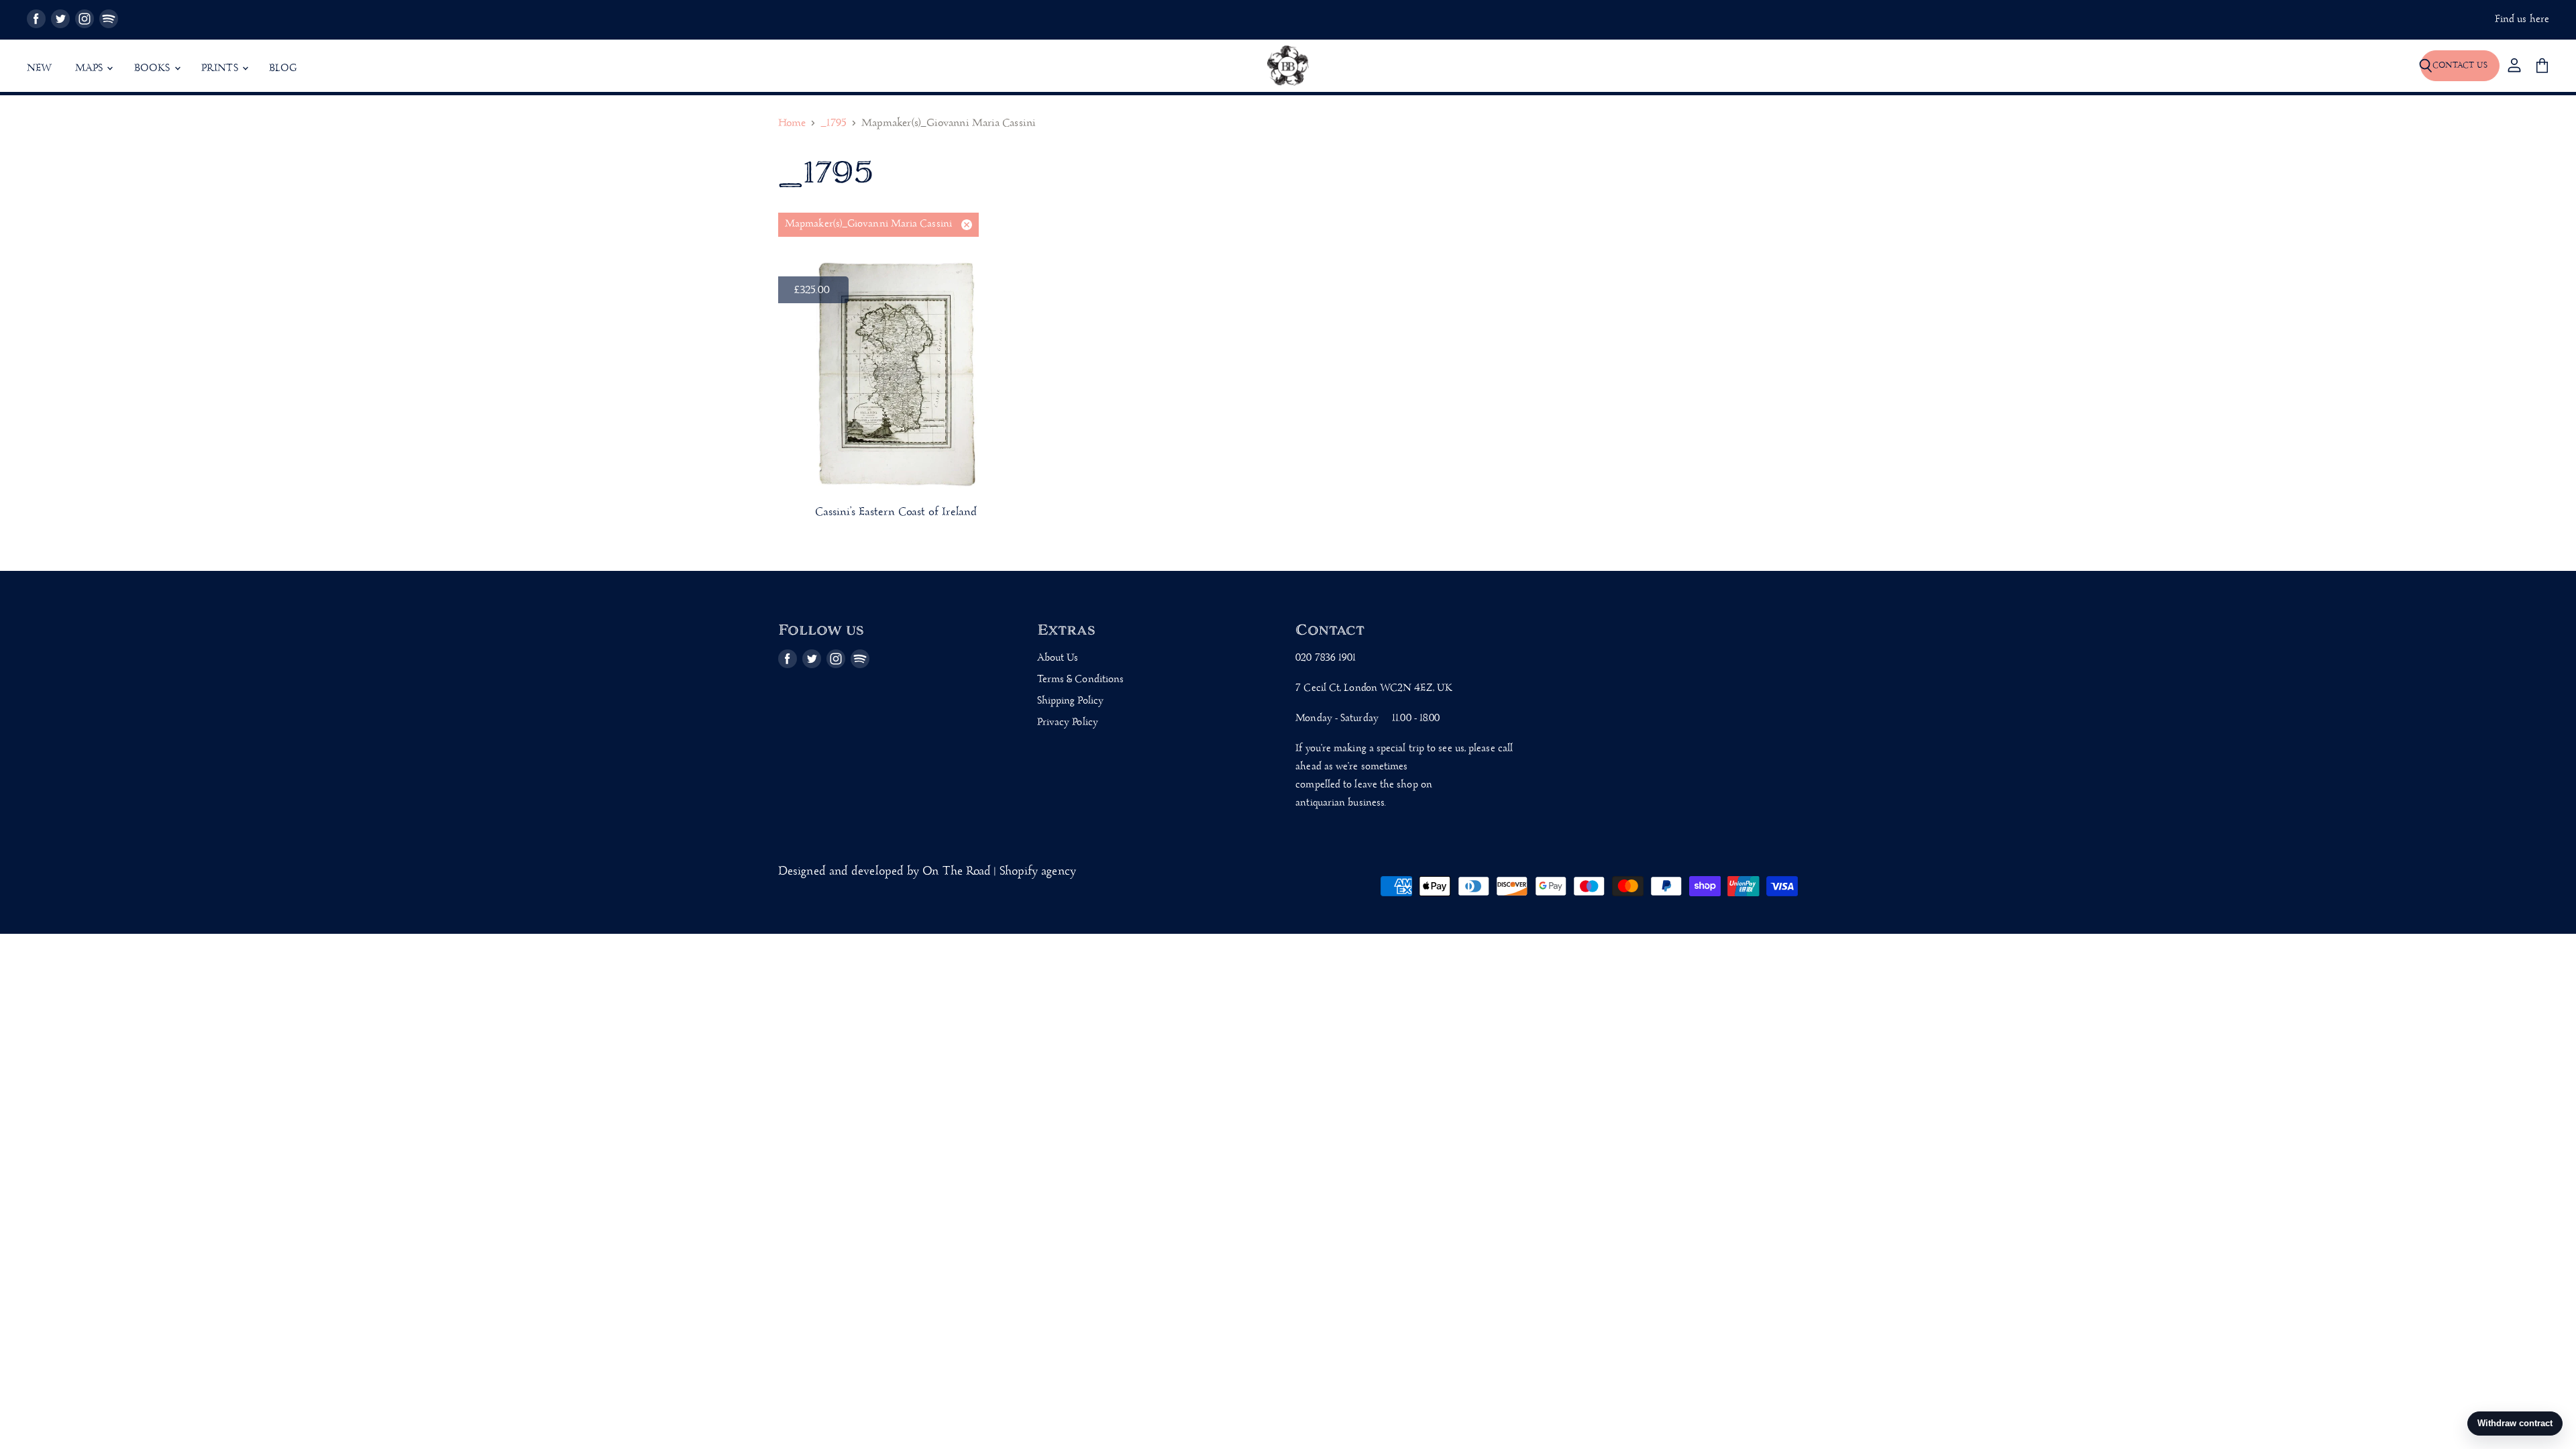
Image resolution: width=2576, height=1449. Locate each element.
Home (792, 124)
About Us (1058, 658)
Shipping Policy (1070, 701)
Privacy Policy (1068, 722)
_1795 (833, 124)
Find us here (2522, 20)
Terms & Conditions (1081, 680)
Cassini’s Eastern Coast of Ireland (896, 512)
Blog (283, 68)
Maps (91, 68)
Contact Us (2460, 65)
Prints (221, 68)
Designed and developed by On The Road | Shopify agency (927, 872)
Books (154, 68)
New (40, 68)
